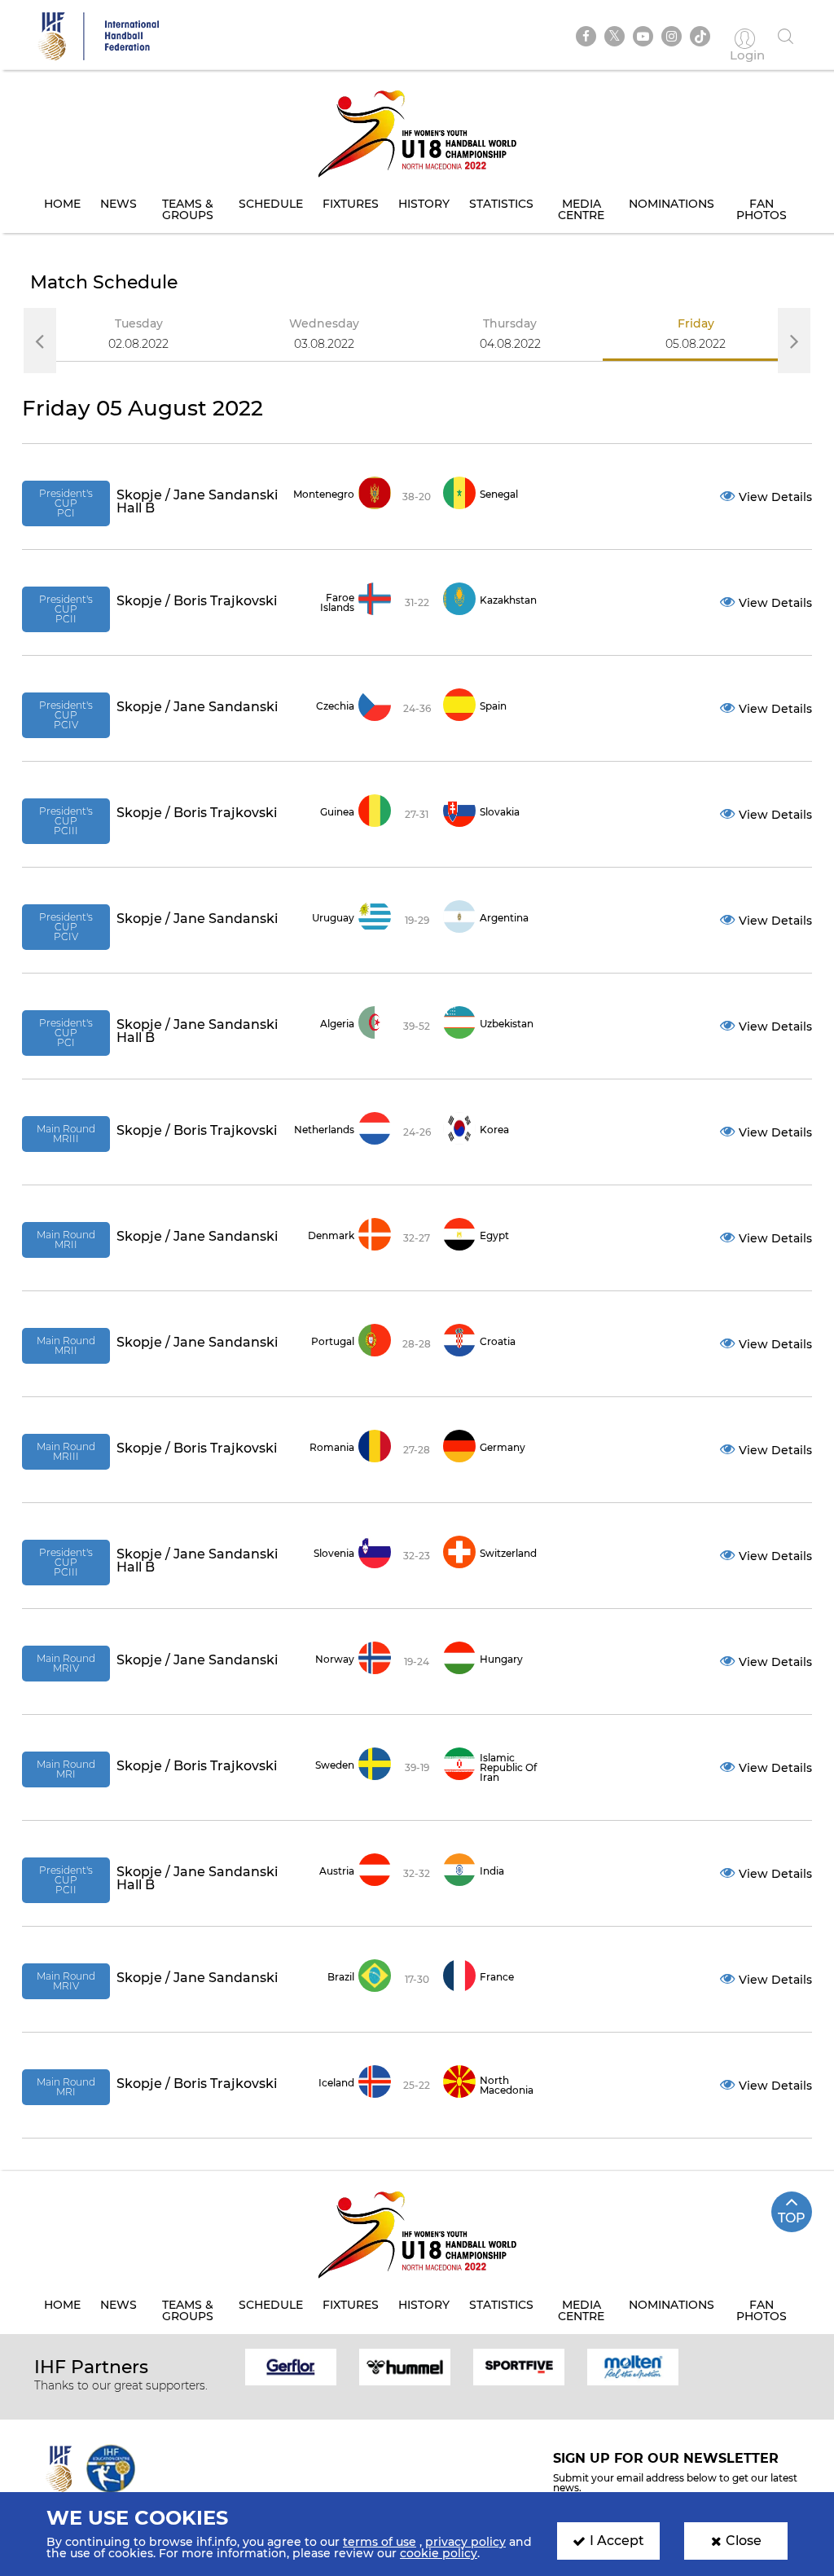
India (492, 1871)
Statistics (501, 204)
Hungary (501, 1659)
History (424, 204)
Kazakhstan (508, 600)
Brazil (341, 1977)
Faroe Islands (337, 602)
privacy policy (465, 2542)
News (119, 204)
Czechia (335, 706)
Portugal (333, 1341)
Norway (335, 1659)
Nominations (672, 204)
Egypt (494, 1235)
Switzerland (508, 1553)
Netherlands (324, 1130)
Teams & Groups (188, 209)
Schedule (271, 204)
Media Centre (581, 209)
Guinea (337, 812)
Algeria (337, 1024)
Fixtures (351, 204)
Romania (332, 1447)
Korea (494, 1130)
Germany (503, 1447)
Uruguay (333, 918)
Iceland (336, 2083)
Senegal (499, 494)
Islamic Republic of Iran (508, 1767)
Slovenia (334, 1553)
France (497, 1977)
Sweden (335, 1765)
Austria (337, 1871)
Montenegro (324, 494)
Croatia (498, 1341)
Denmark (331, 1235)
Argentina (504, 918)
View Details (775, 497)
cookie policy (439, 2553)
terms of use (380, 2542)
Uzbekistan (507, 1024)
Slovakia (500, 812)
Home (62, 204)
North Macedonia (507, 2085)
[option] (138, 340)
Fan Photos (762, 209)
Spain (493, 706)
